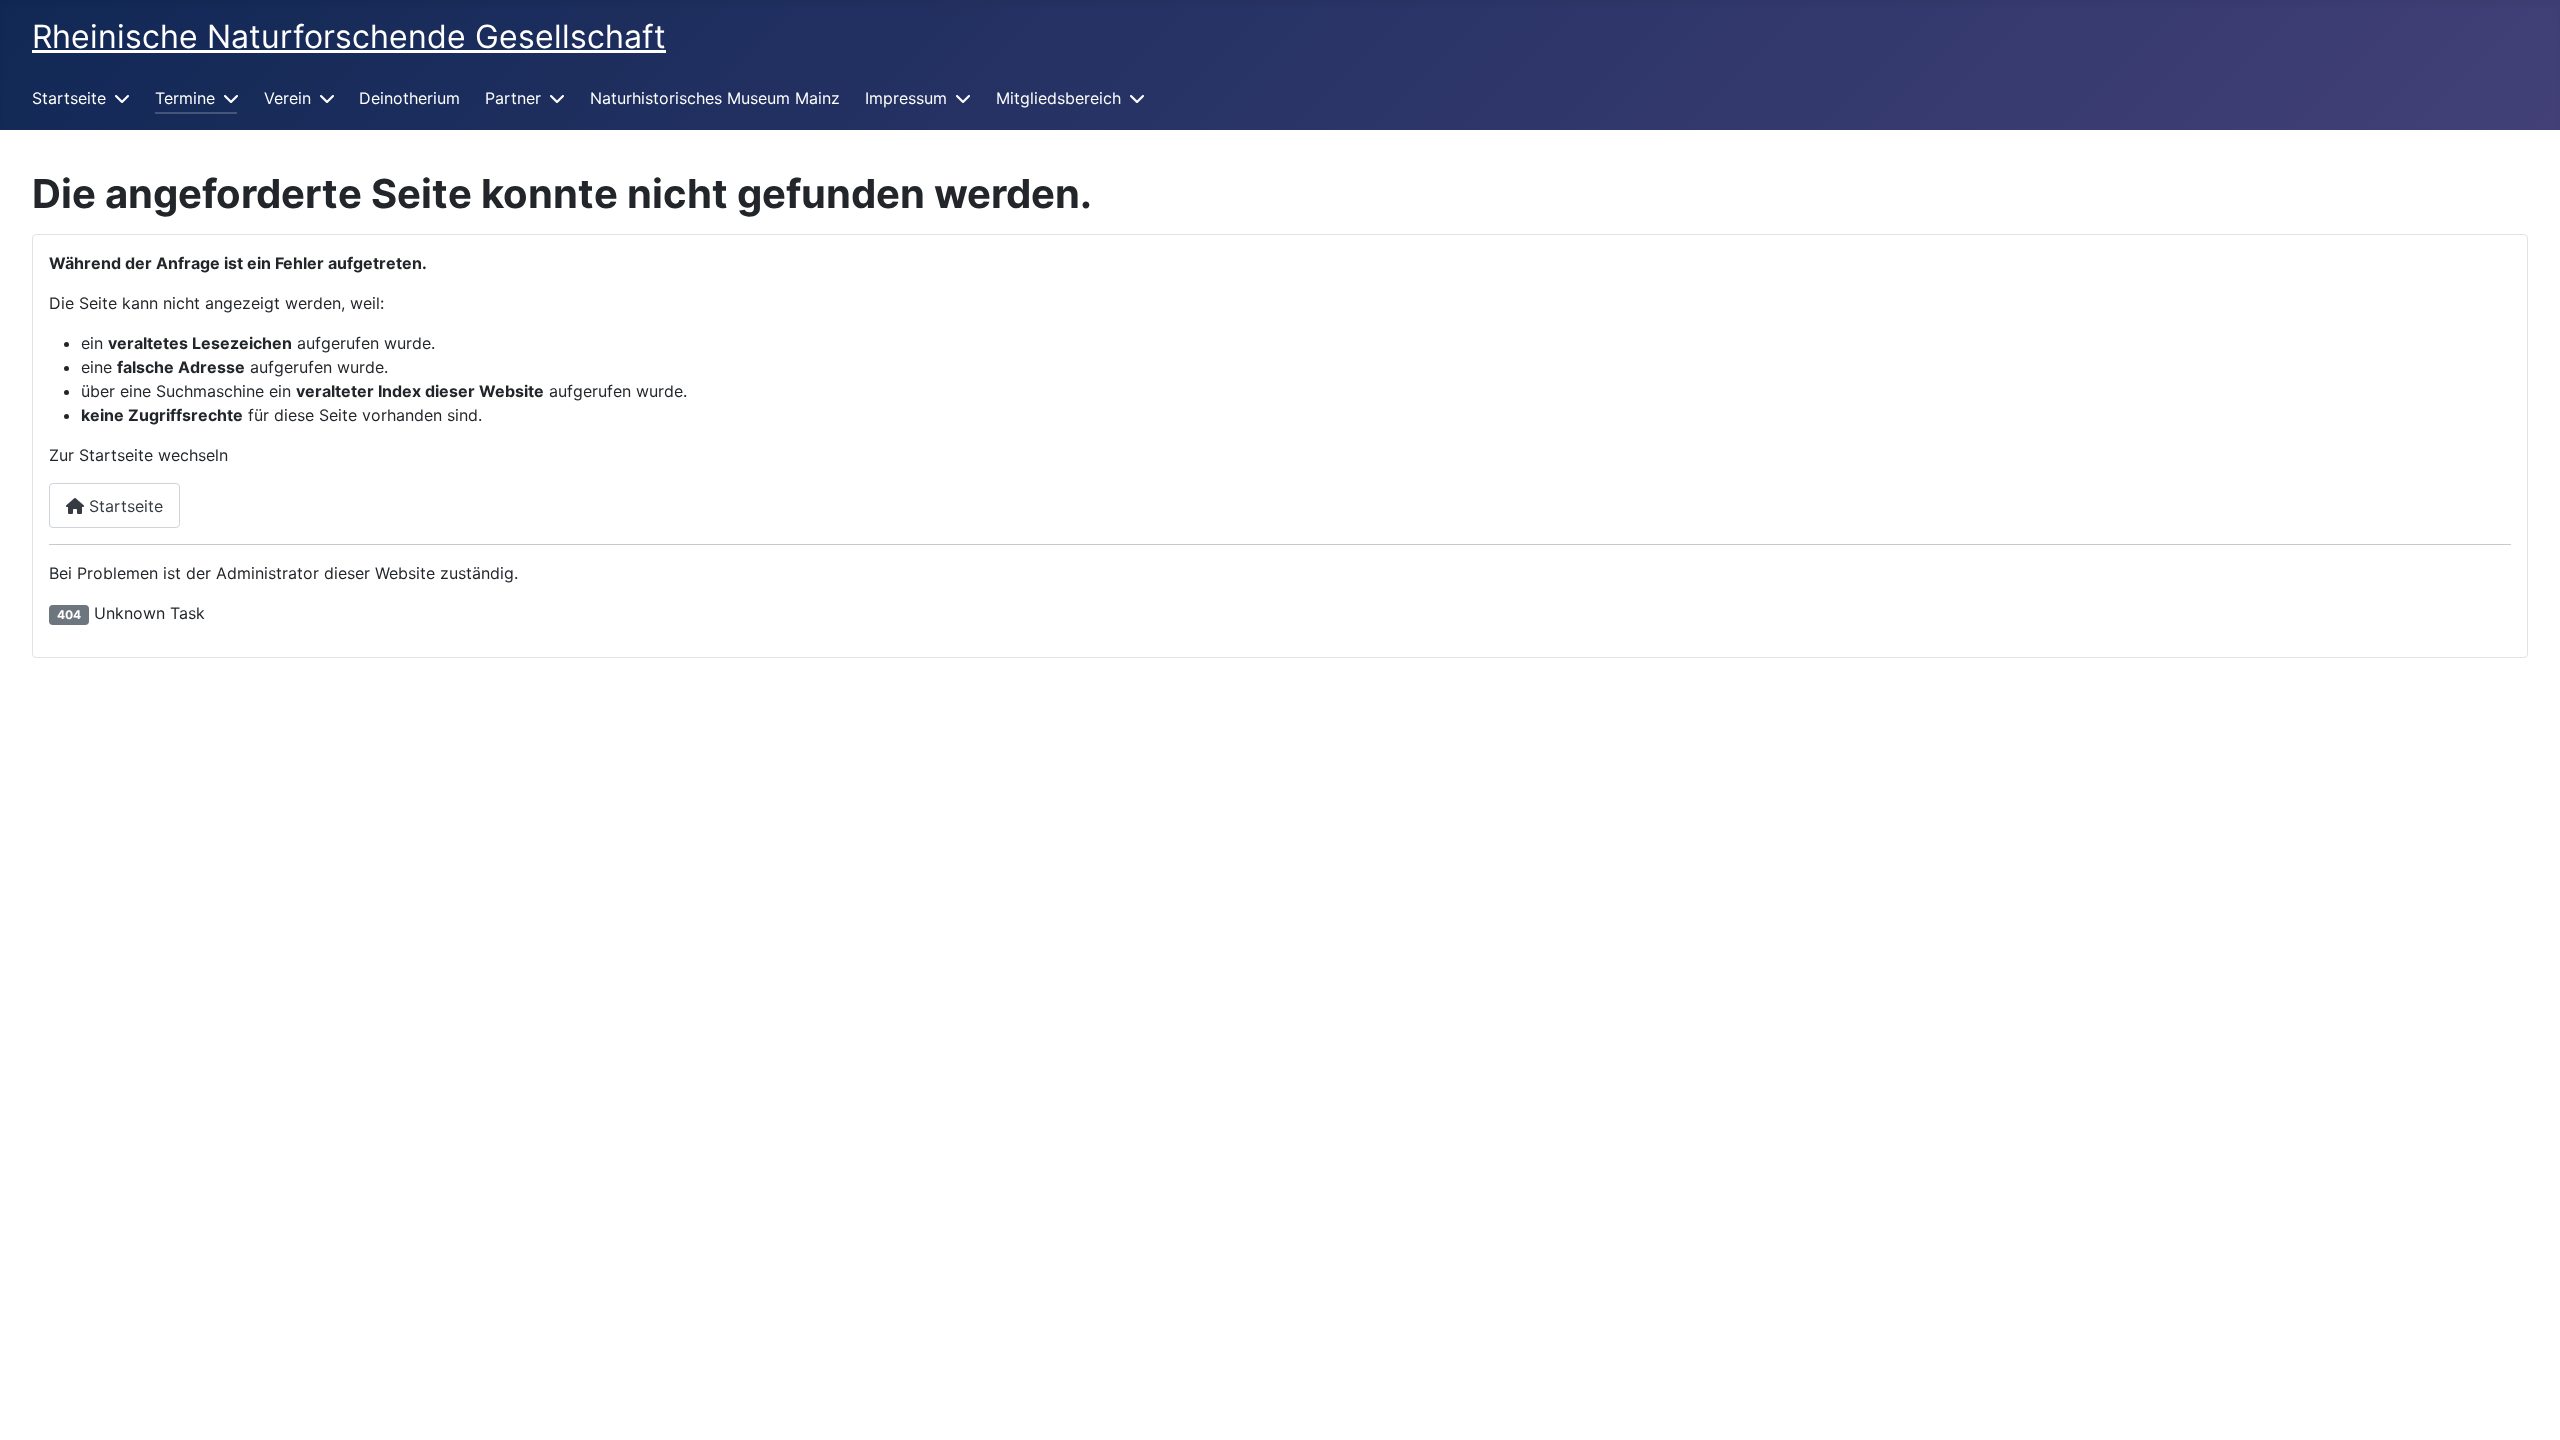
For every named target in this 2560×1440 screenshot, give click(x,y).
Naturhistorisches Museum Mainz (715, 98)
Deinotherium (409, 98)
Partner (513, 98)
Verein (287, 98)
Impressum (906, 98)
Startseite (69, 98)
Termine (185, 98)
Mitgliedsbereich (1058, 98)
